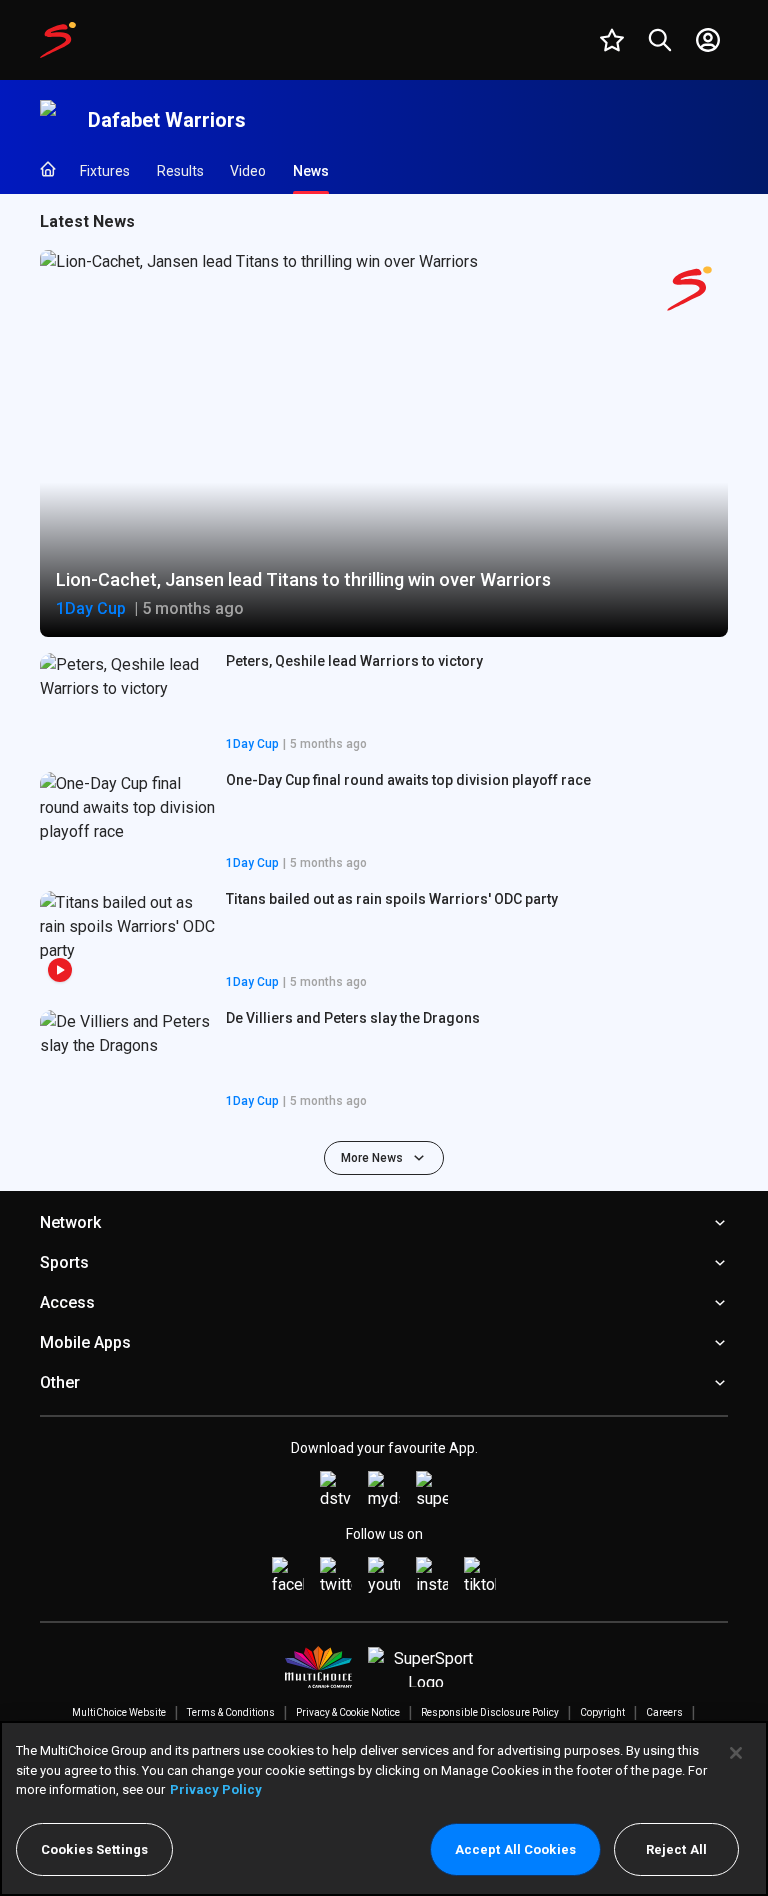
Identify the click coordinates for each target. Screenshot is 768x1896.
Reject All (676, 1849)
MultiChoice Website (119, 1712)
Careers (664, 1712)
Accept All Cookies (515, 1849)
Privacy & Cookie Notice (348, 1712)
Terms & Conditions (231, 1712)
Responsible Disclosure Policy (490, 1712)
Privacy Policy (216, 1789)
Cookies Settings (94, 1849)
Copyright (602, 1712)
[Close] (736, 1753)
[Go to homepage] (58, 40)
